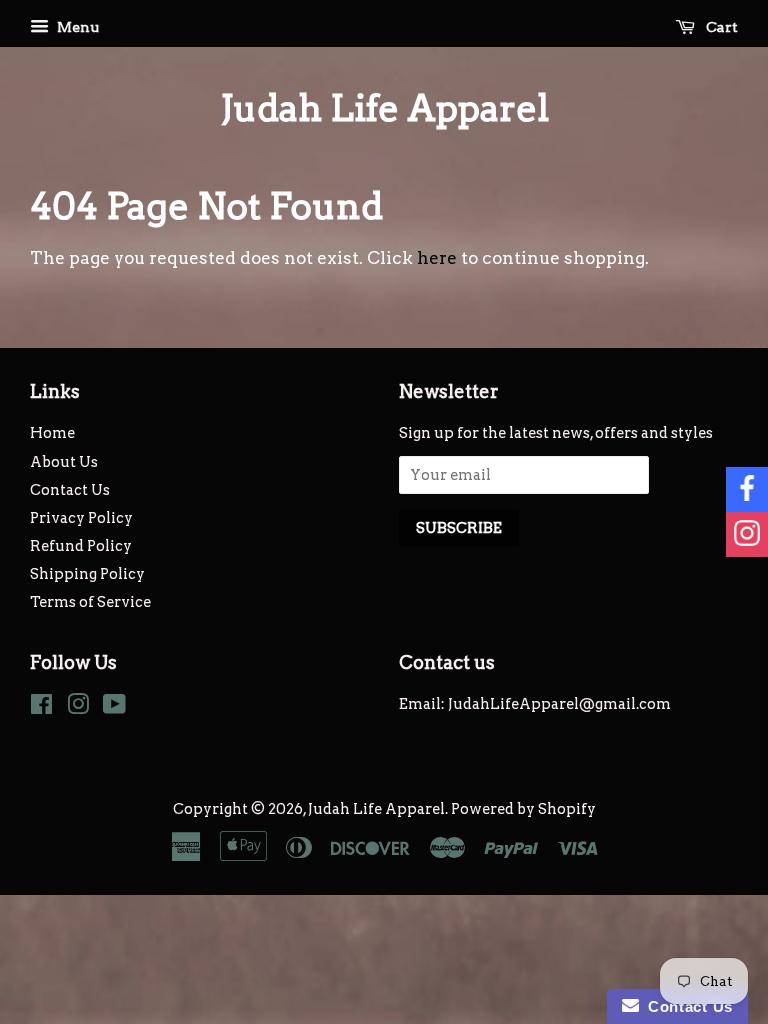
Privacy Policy (81, 518)
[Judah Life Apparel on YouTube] (114, 708)
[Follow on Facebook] (747, 489)
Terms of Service (90, 602)
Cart (720, 27)
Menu (76, 27)
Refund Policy (81, 546)
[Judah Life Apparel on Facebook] (41, 708)
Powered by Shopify (523, 809)
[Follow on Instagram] (747, 534)
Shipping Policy (87, 574)
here (437, 258)
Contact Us (70, 490)
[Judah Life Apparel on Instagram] (78, 708)
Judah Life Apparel (384, 108)
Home (52, 433)
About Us (64, 462)
